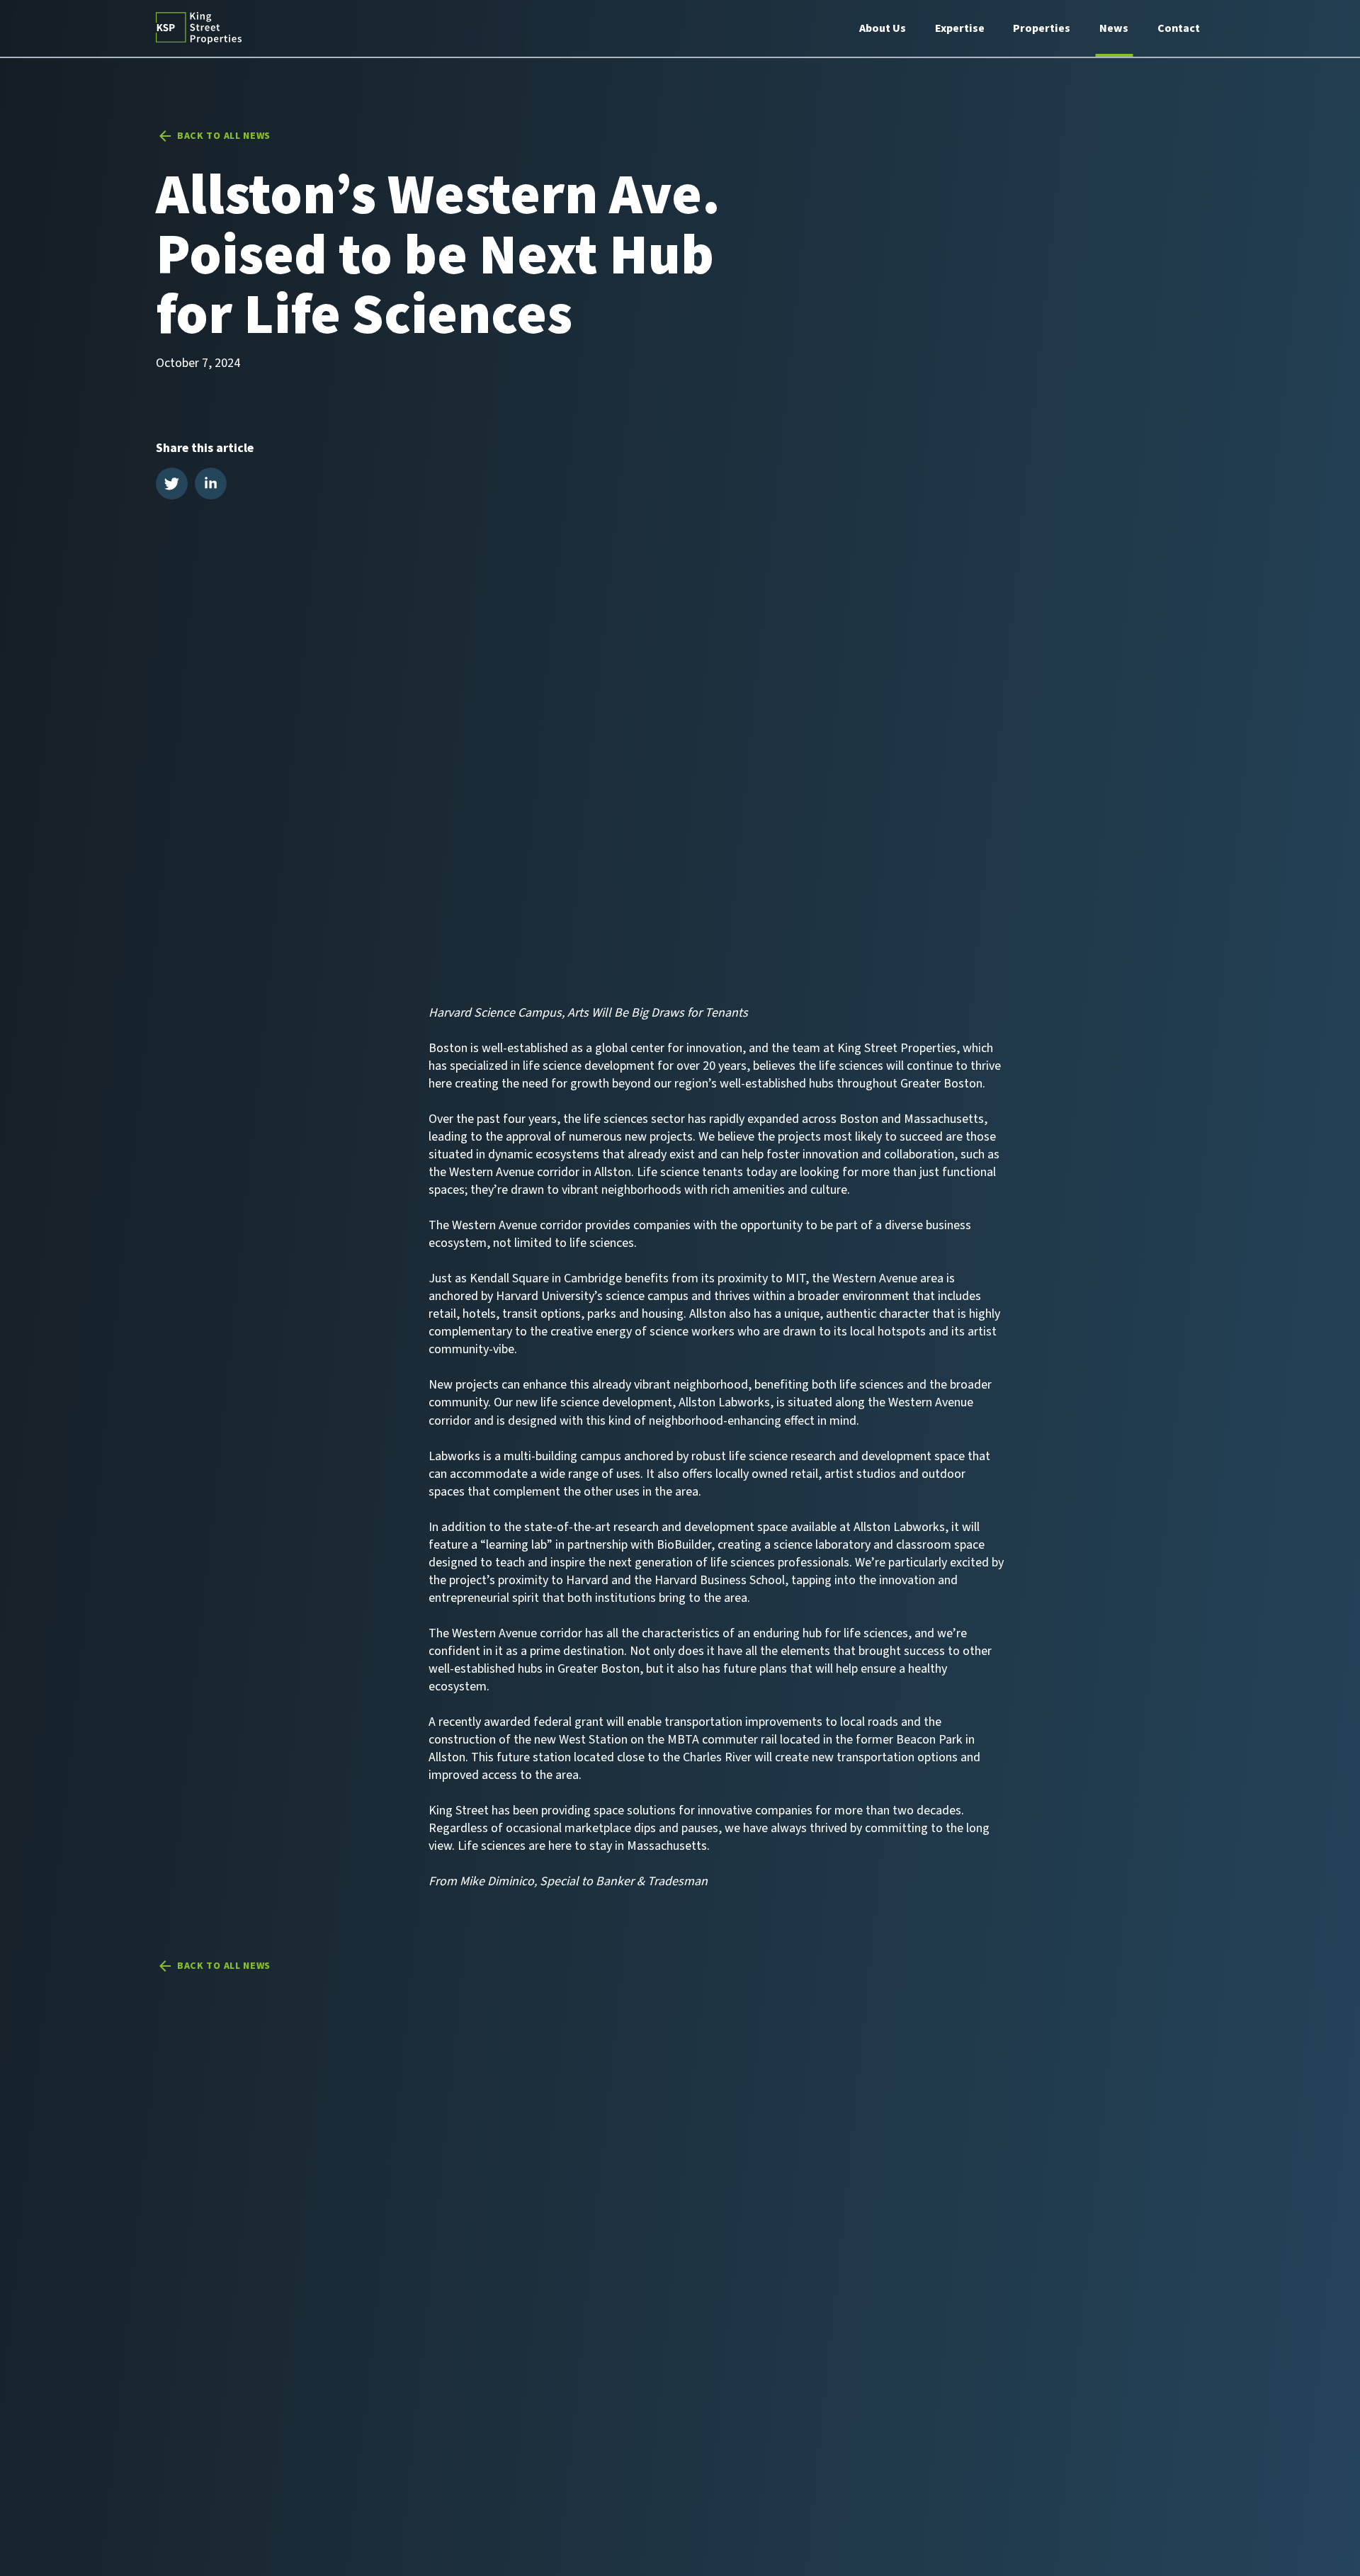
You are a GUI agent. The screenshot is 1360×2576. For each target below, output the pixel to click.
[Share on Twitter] (172, 486)
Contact (1179, 28)
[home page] (199, 28)
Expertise (960, 28)
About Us (883, 28)
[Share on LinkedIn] (211, 486)
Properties (1042, 28)
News (1114, 28)
